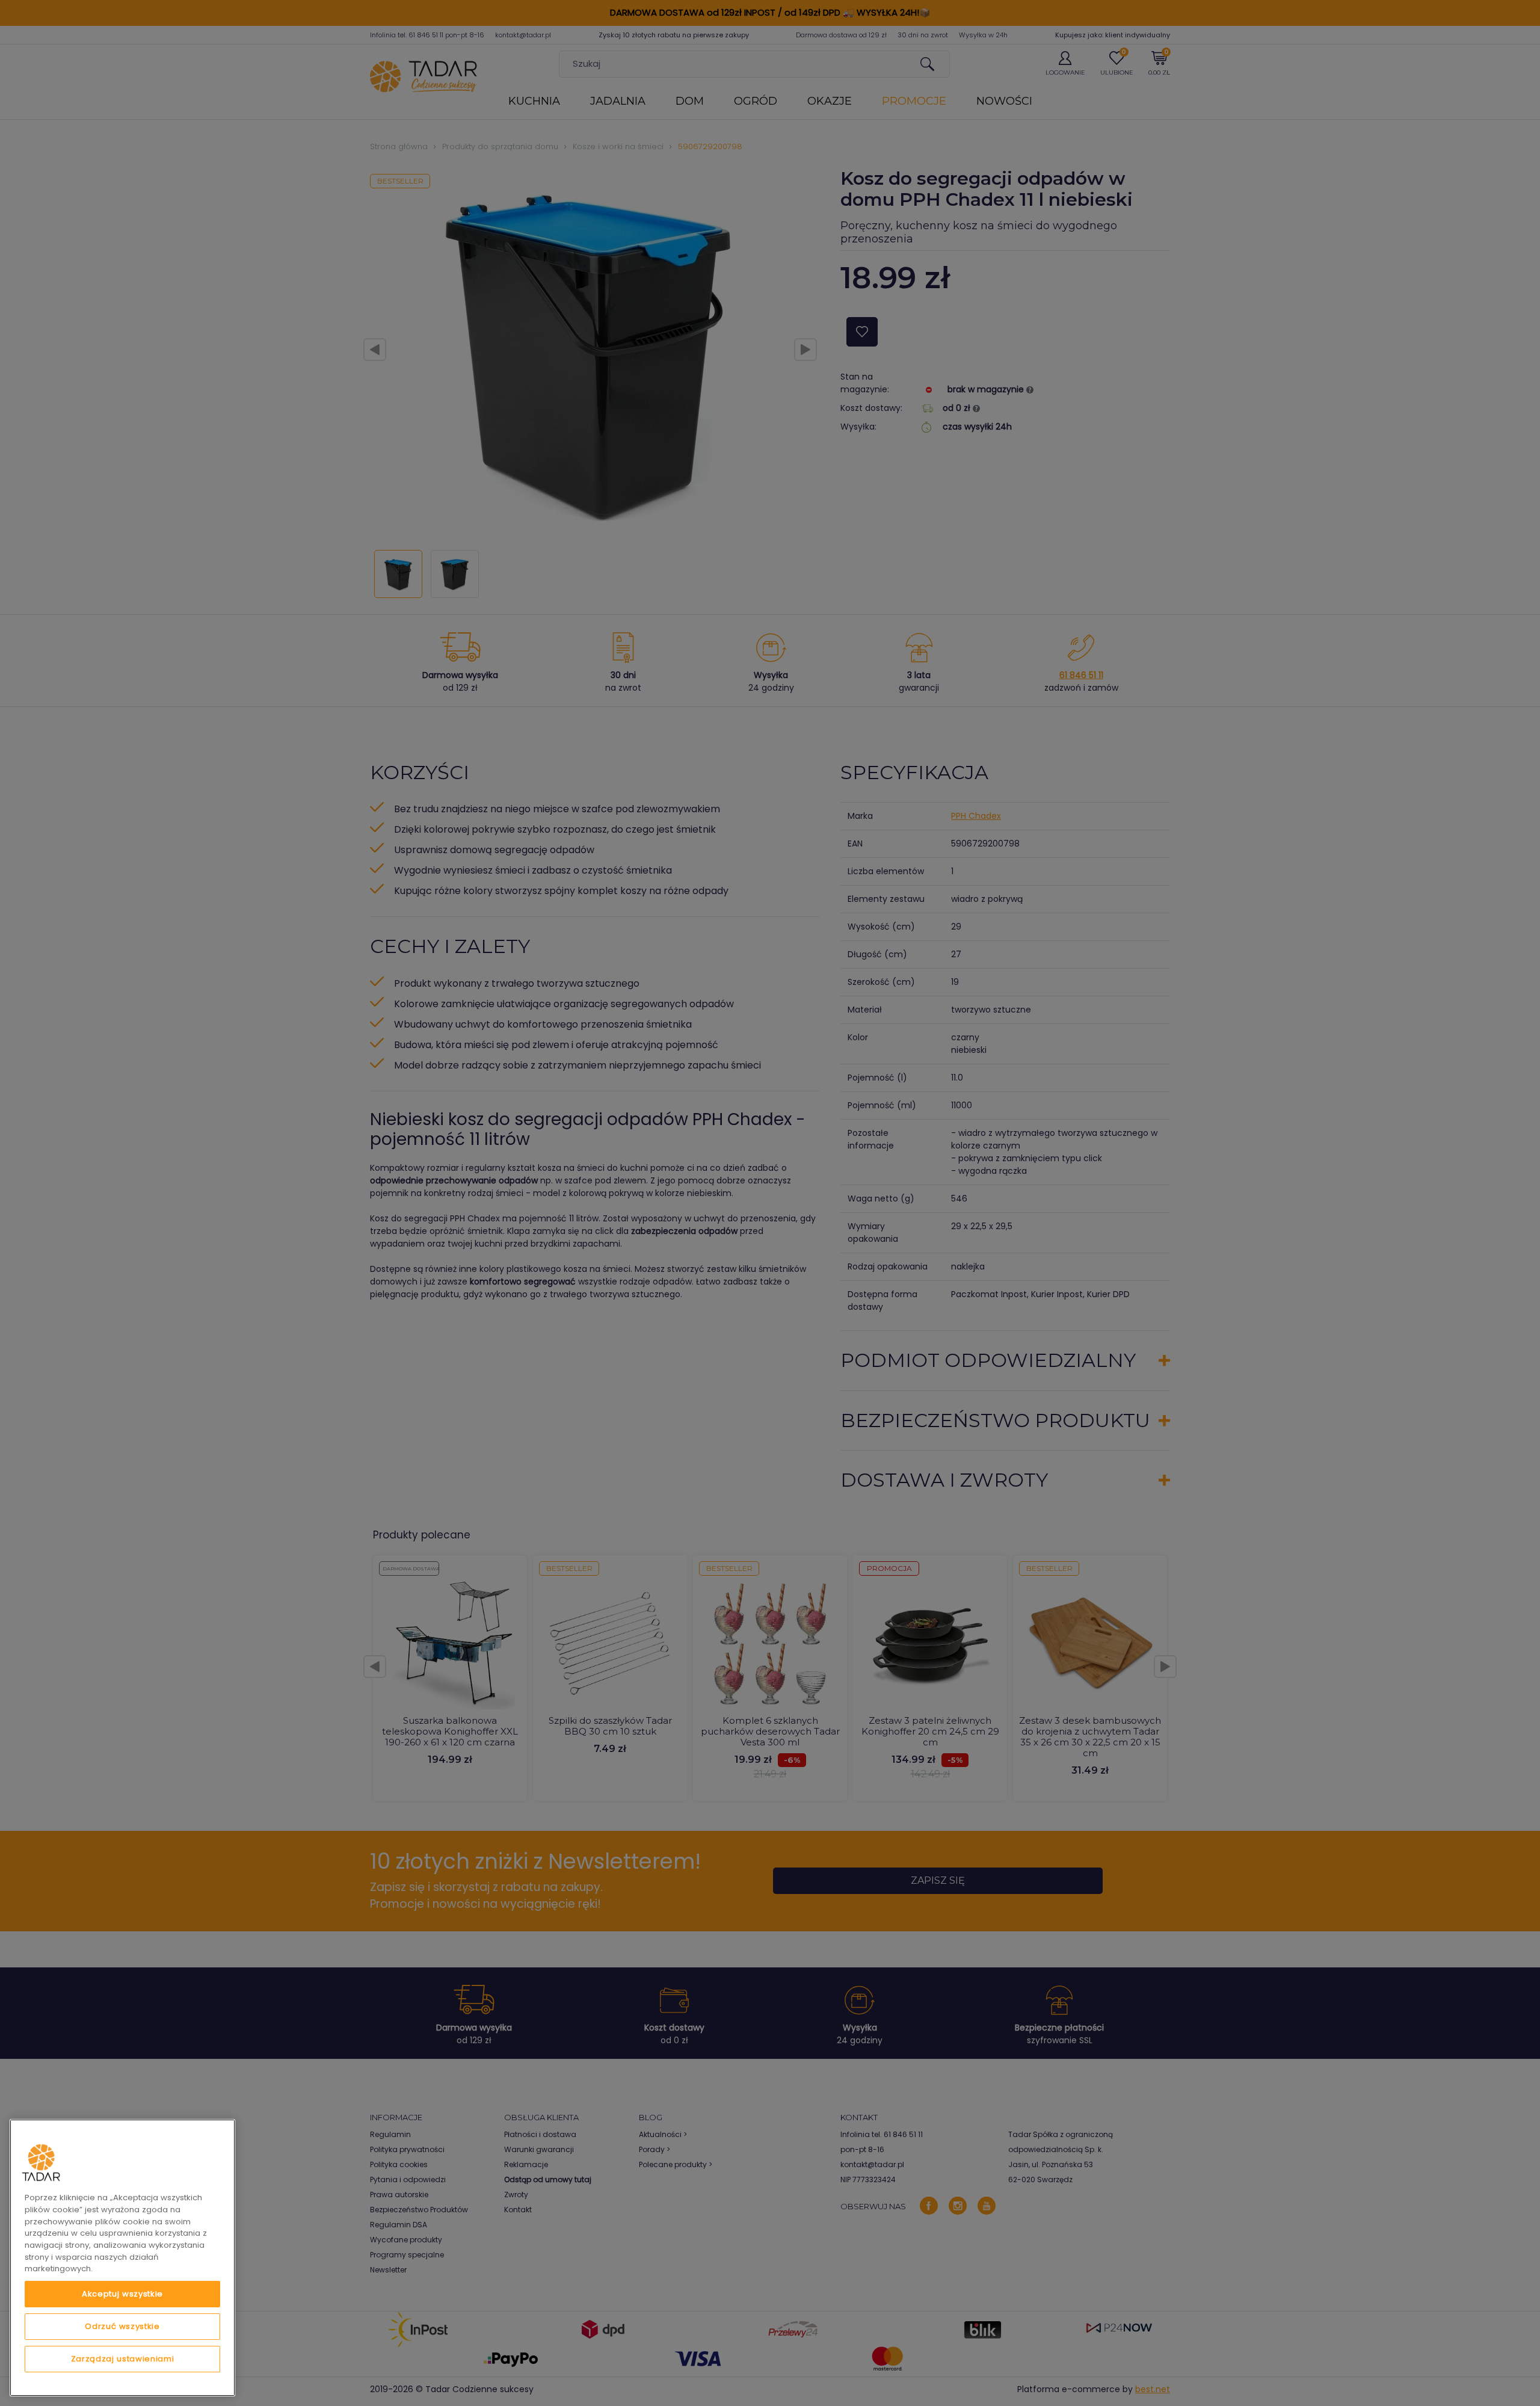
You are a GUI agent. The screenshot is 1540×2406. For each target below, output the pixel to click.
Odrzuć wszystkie (122, 2326)
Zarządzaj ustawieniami (122, 2359)
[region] (122, 2258)
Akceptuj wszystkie (122, 2294)
